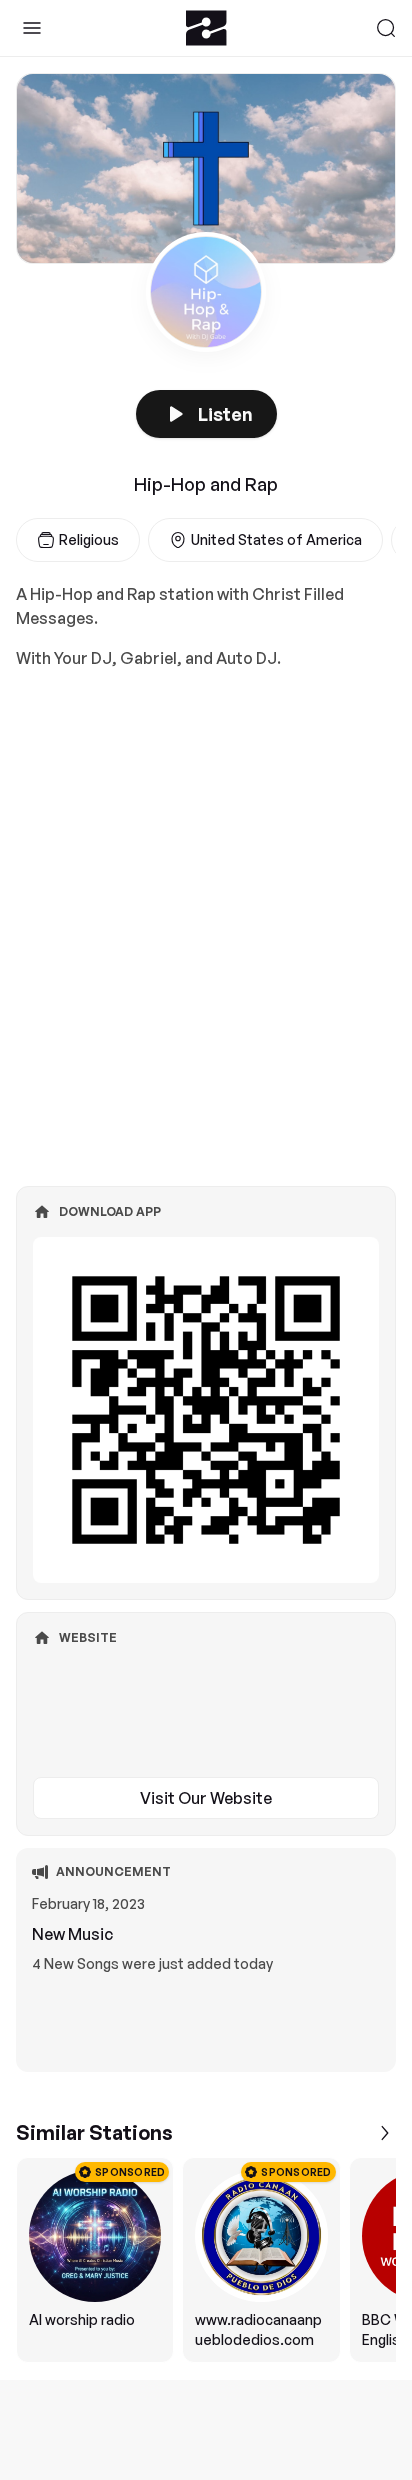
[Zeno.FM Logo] (206, 28)
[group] (206, 2260)
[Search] (386, 28)
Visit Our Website (206, 1798)
